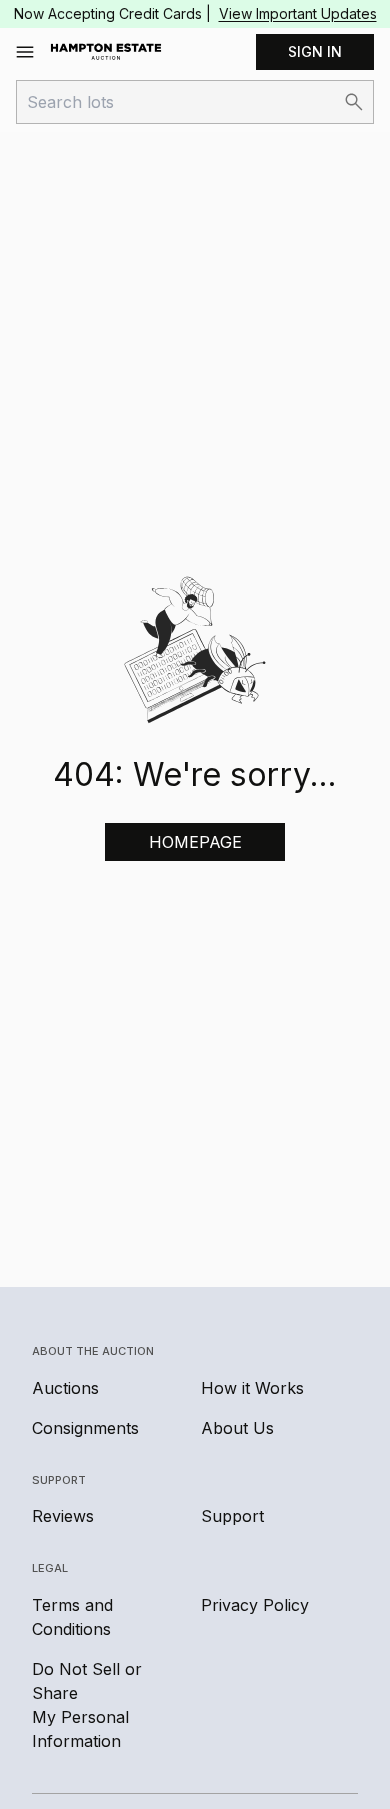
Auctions (65, 1388)
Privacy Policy (255, 1605)
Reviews (63, 1516)
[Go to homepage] (106, 52)
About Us (237, 1428)
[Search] (354, 102)
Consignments (85, 1428)
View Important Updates (298, 13)
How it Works (252, 1388)
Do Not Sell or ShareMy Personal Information (87, 1705)
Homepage (195, 842)
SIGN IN (315, 51)
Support (232, 1516)
